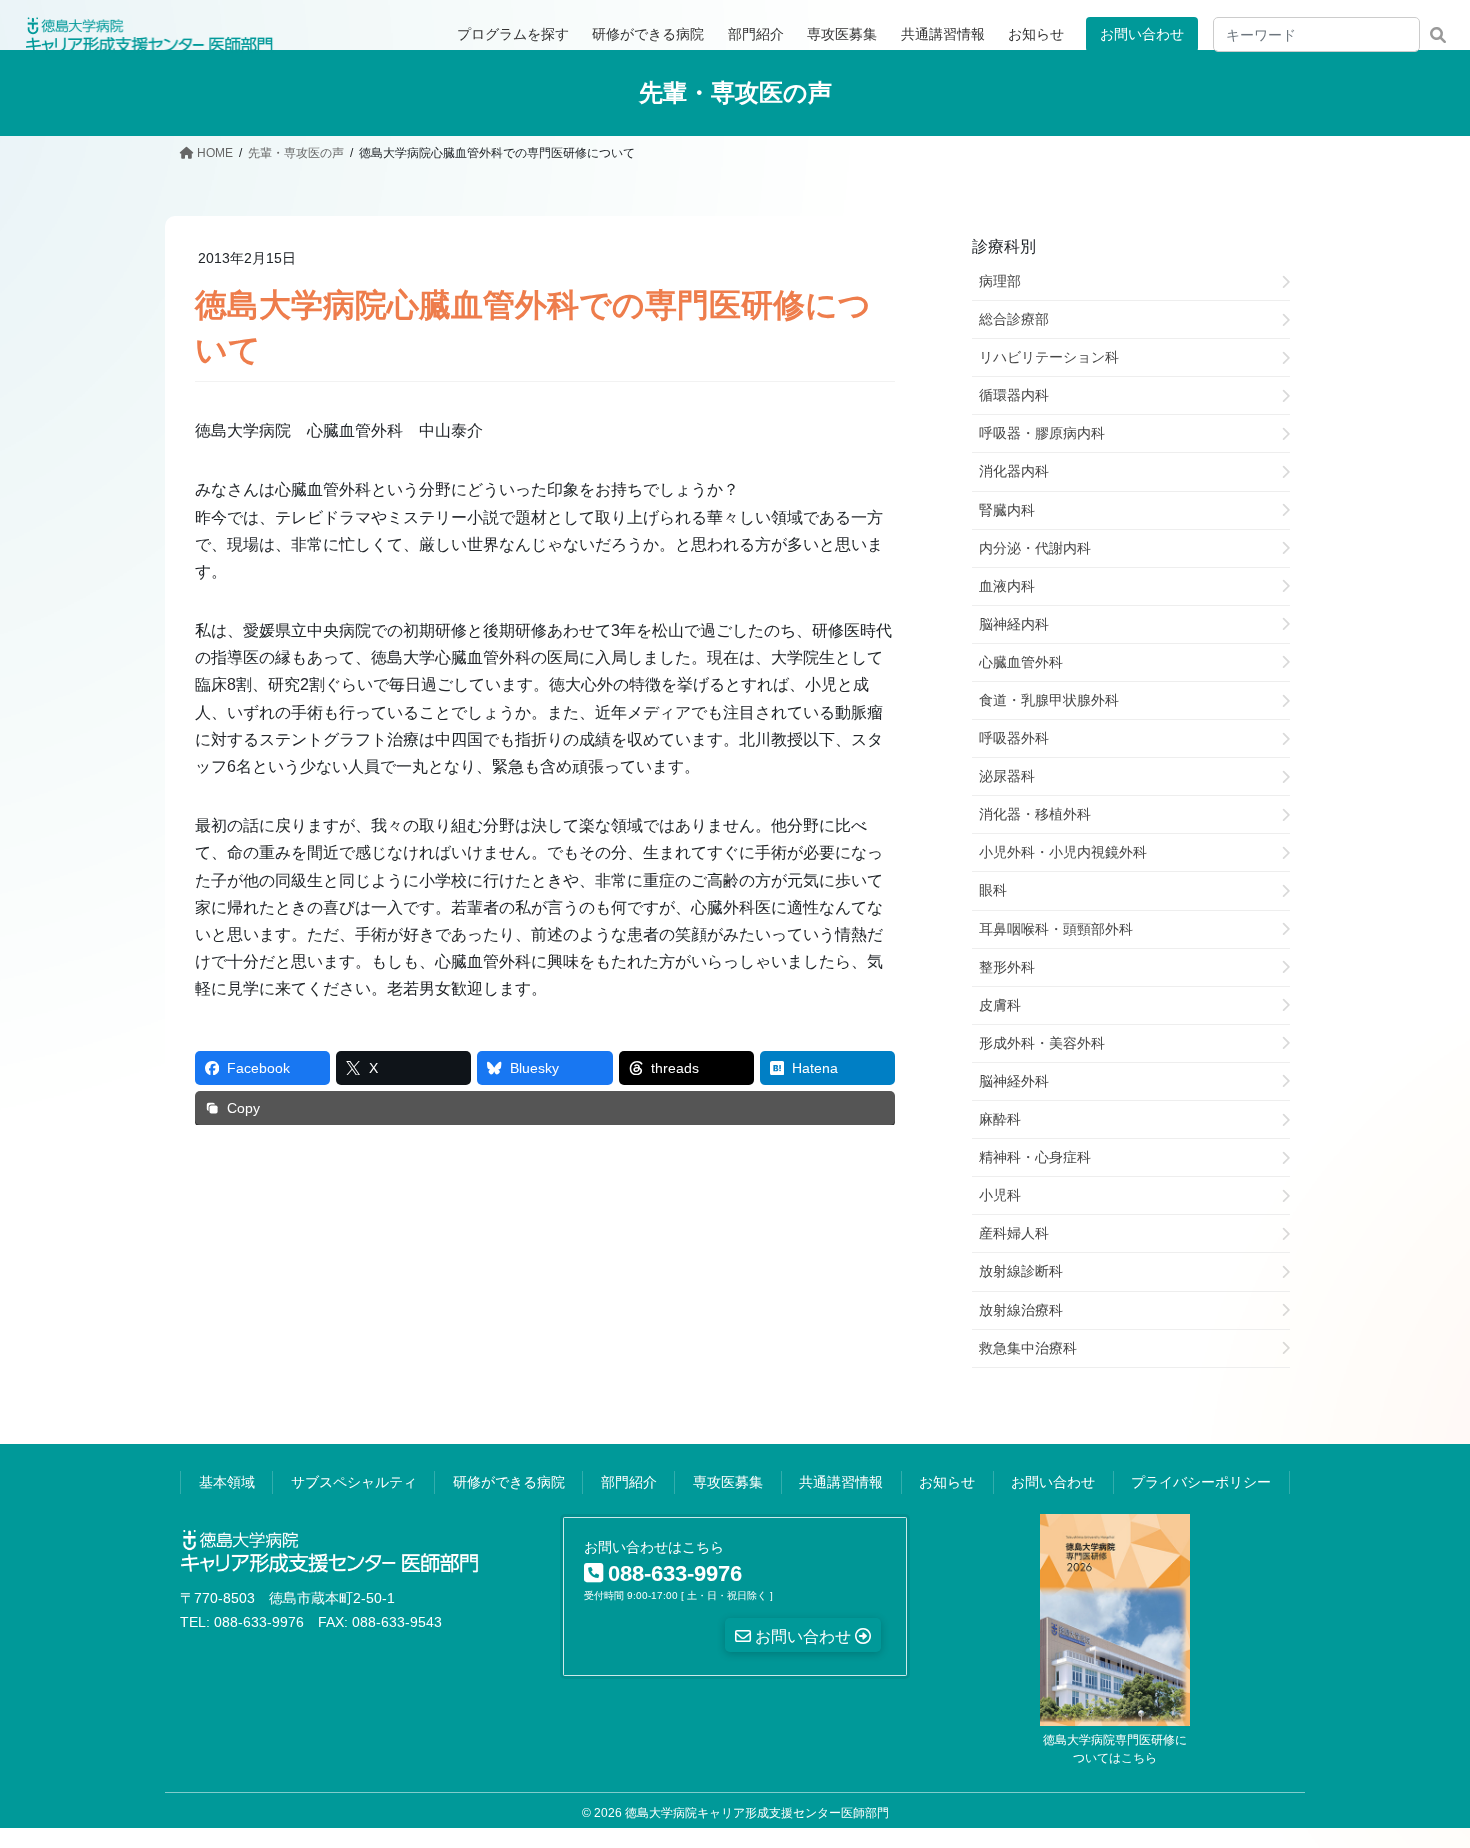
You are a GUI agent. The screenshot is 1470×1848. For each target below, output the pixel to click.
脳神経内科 (1014, 624)
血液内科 (1007, 586)
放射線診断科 (1021, 1271)
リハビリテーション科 (1049, 357)
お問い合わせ (1142, 34)
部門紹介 (629, 1482)
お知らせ (947, 1482)
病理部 (1000, 281)
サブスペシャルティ (354, 1482)
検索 (1437, 34)
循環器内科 (1014, 395)
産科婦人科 (1014, 1233)
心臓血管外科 (1021, 662)
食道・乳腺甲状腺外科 (1049, 700)
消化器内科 (1014, 471)
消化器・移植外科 (1035, 814)
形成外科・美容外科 (1042, 1043)
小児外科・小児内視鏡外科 (1063, 852)
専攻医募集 (728, 1482)
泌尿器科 (1007, 776)
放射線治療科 (1021, 1310)
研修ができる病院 (509, 1482)
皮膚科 (1000, 1005)
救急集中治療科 (1028, 1348)
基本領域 (227, 1482)
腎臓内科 (1007, 510)
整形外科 (1007, 967)
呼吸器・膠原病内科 (1042, 433)
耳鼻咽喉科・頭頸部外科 (1056, 929)
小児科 (1000, 1195)
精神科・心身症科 (1035, 1157)
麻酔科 (1000, 1119)
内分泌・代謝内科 (1035, 548)
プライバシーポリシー (1201, 1482)
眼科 (993, 890)
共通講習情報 (841, 1482)
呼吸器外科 (1014, 738)
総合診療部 (1014, 319)
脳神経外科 (1014, 1081)
